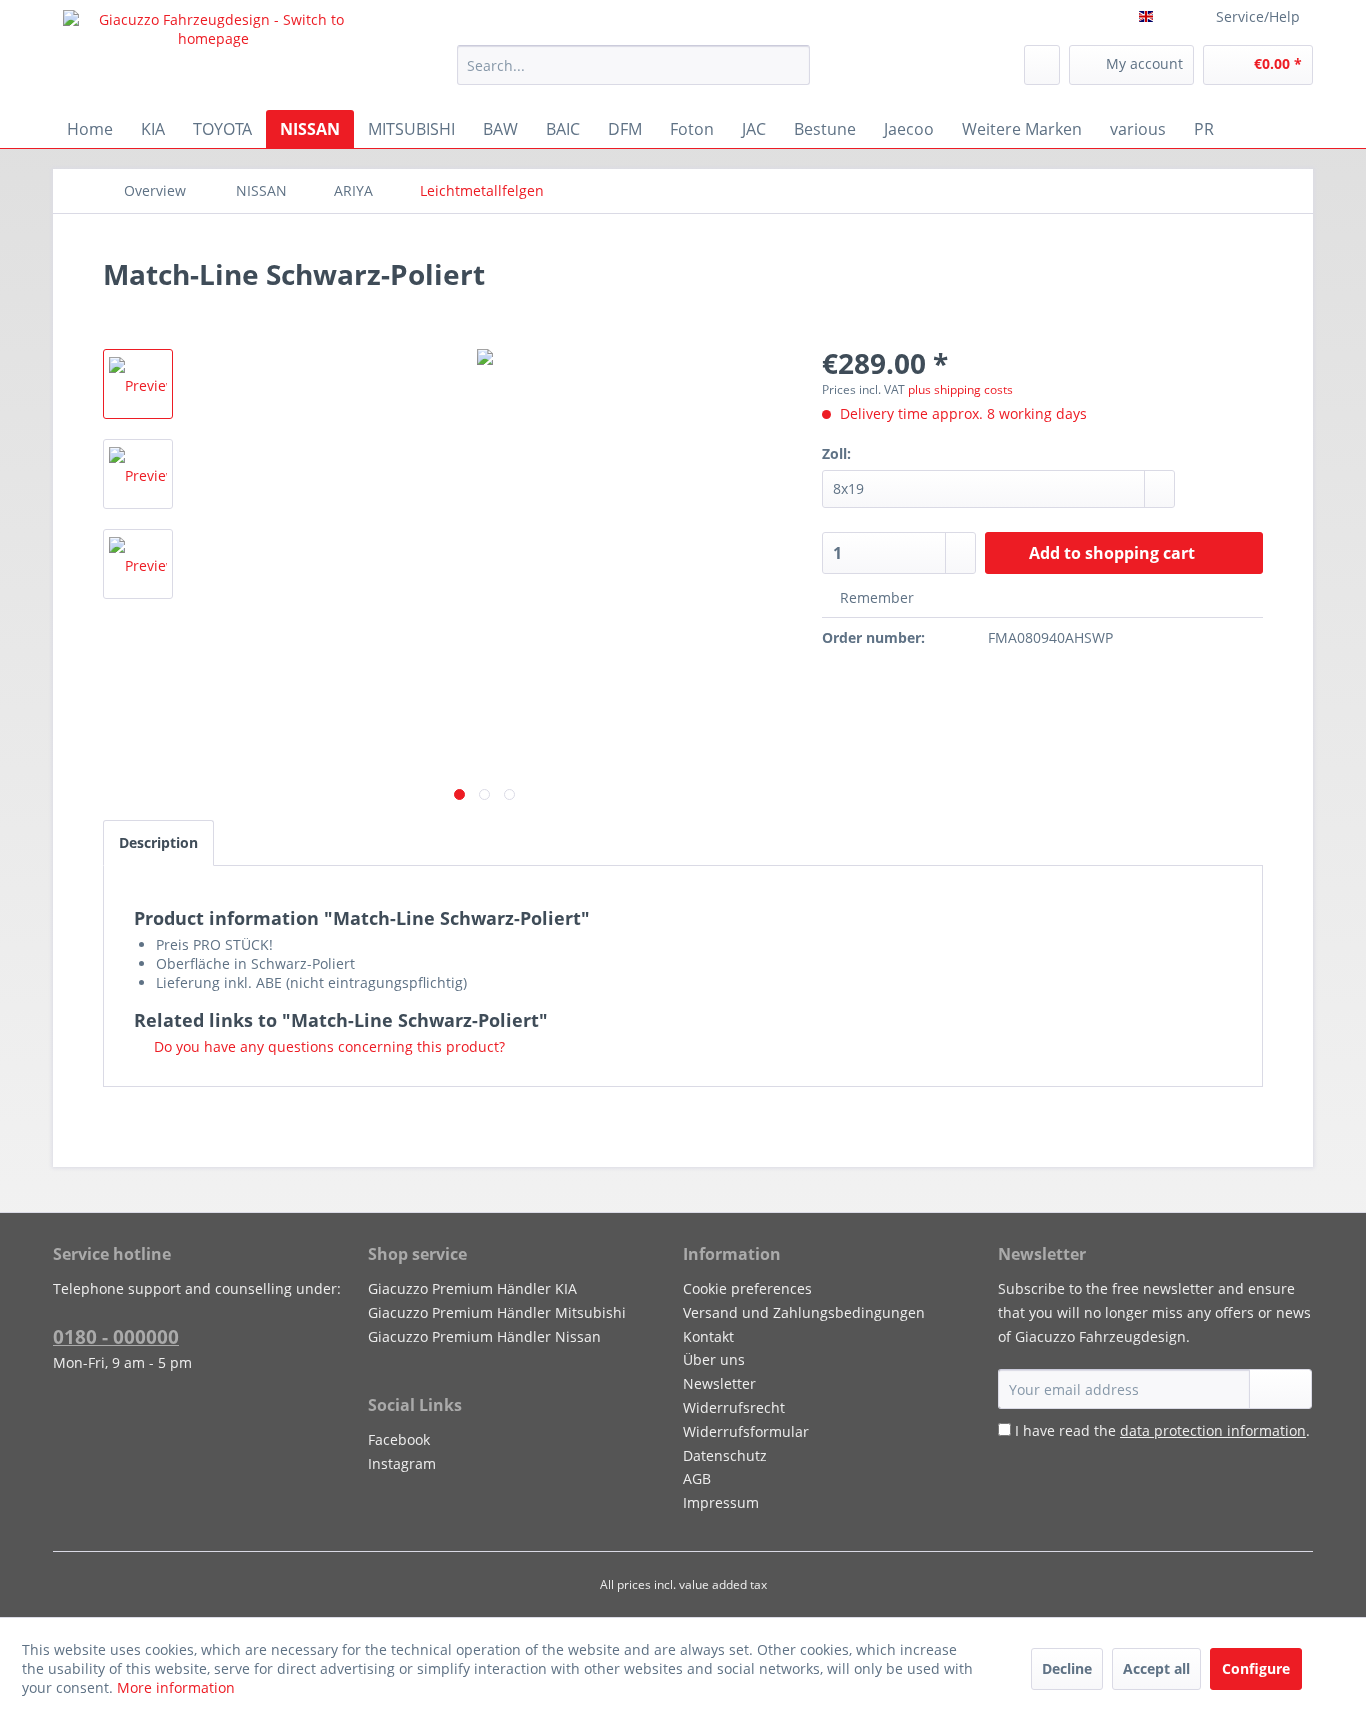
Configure (1256, 1668)
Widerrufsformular (746, 1431)
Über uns (714, 1359)
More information (176, 1687)
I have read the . (1162, 1430)
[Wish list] (1042, 65)
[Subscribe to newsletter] (1280, 1389)
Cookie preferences (747, 1288)
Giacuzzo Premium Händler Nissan (484, 1336)
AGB (697, 1478)
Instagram (402, 1463)
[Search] (791, 65)
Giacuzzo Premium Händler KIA (472, 1288)
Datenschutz (725, 1455)
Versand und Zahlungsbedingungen (804, 1312)
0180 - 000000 (116, 1337)
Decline (1067, 1668)
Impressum (721, 1502)
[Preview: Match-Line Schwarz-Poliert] (138, 384)
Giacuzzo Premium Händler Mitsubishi (497, 1312)
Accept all (1156, 1668)
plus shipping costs (960, 389)
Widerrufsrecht (734, 1407)
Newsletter (719, 1383)
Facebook (399, 1439)
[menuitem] (633, 65)
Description (158, 842)
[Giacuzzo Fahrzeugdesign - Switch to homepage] (214, 55)
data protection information (1213, 1430)
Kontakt (708, 1336)
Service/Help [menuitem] (1258, 16)
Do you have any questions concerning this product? (327, 1046)
